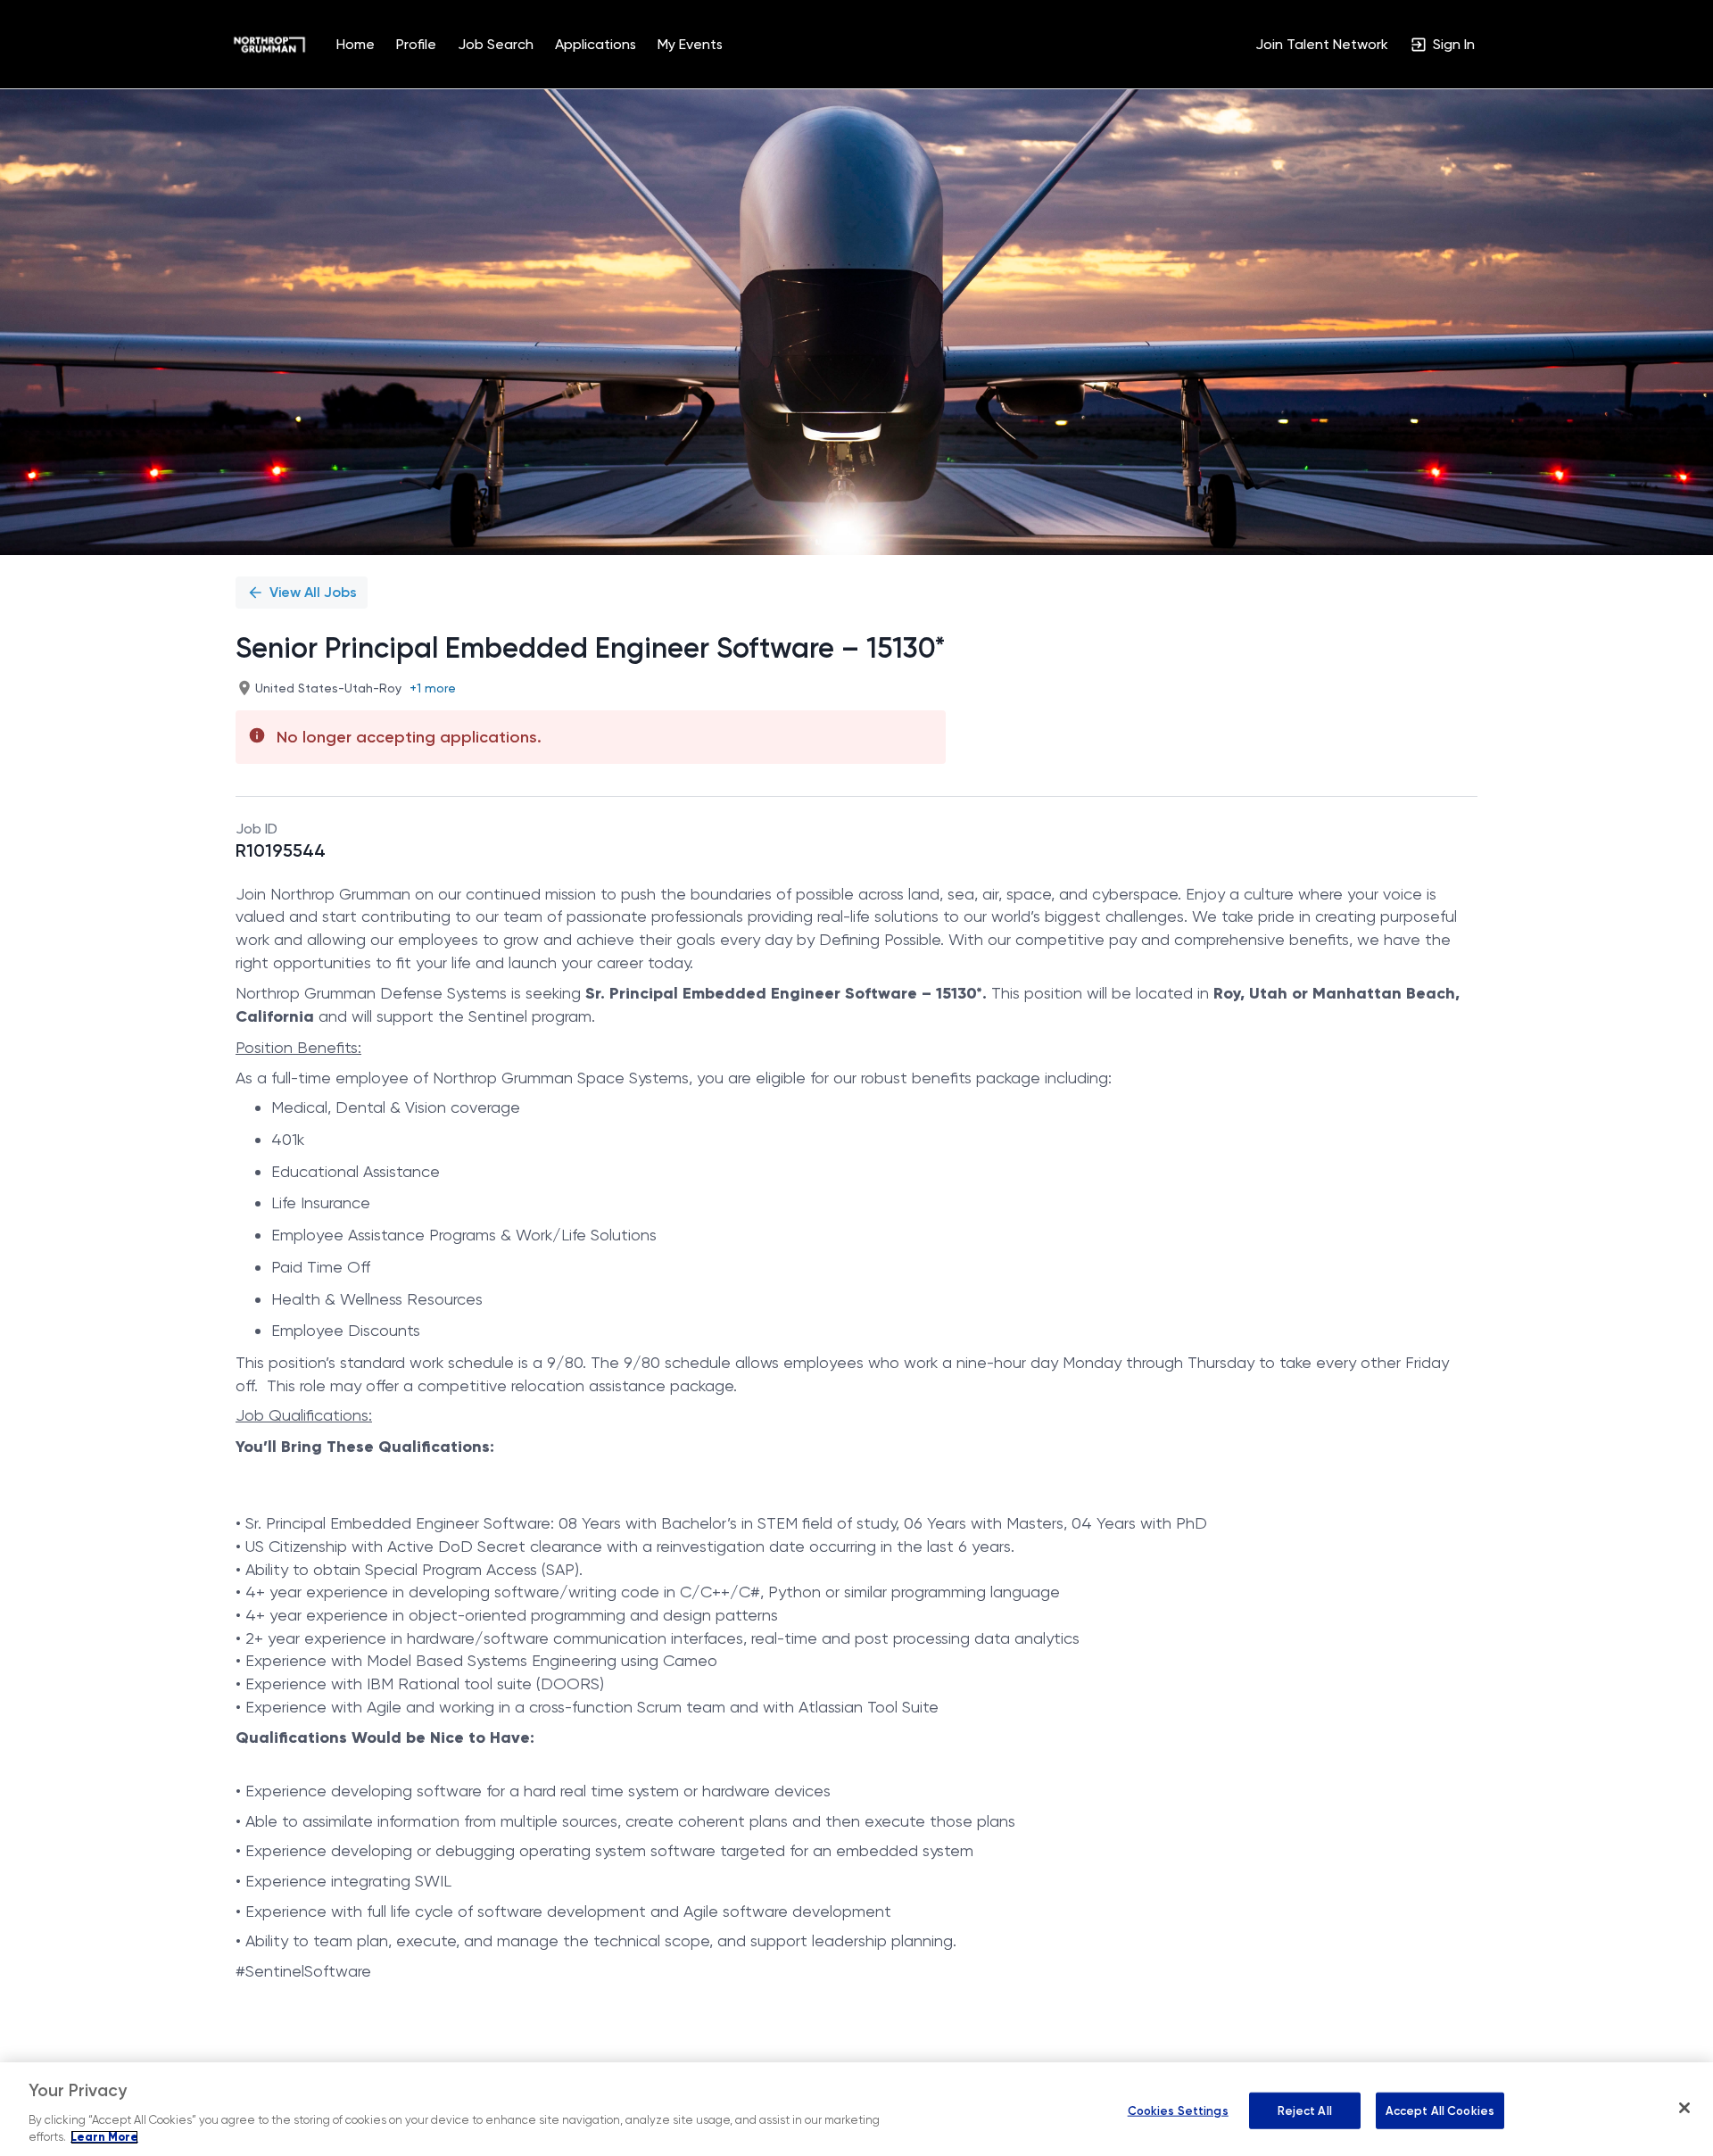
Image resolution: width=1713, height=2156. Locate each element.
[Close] (1684, 2108)
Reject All (1305, 2110)
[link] (269, 45)
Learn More (104, 2137)
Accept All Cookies (1440, 2110)
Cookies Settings (1178, 2110)
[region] (856, 2109)
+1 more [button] (433, 688)
